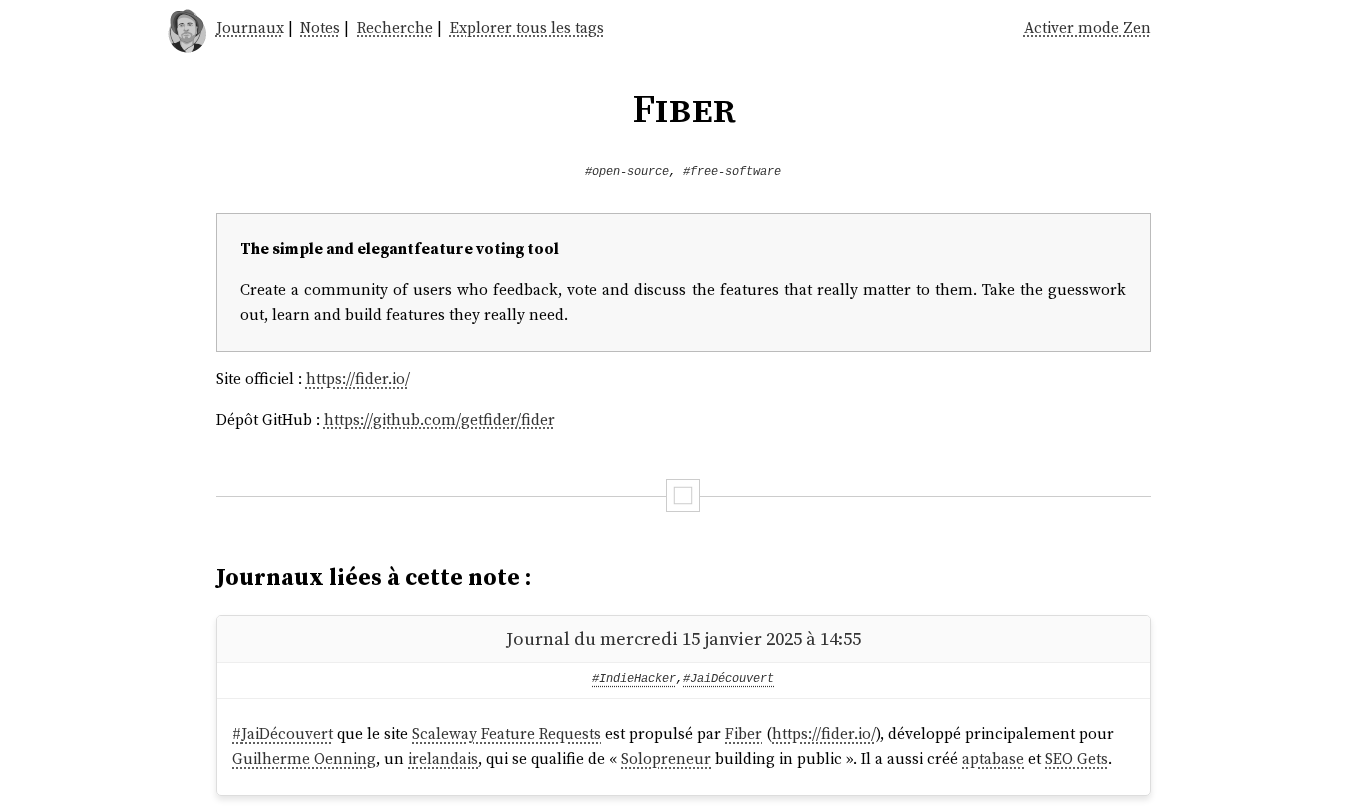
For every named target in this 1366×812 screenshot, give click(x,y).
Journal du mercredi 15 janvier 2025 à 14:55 (683, 638)
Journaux (250, 27)
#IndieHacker (634, 679)
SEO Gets (1076, 758)
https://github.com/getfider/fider (439, 419)
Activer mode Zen (1087, 27)
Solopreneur (666, 758)
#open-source (627, 172)
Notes (320, 27)
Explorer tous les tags (527, 27)
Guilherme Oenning (304, 758)
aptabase (993, 758)
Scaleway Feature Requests (506, 733)
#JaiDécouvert (728, 679)
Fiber (743, 733)
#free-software (732, 172)
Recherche (395, 27)
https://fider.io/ (358, 378)
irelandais (443, 758)
